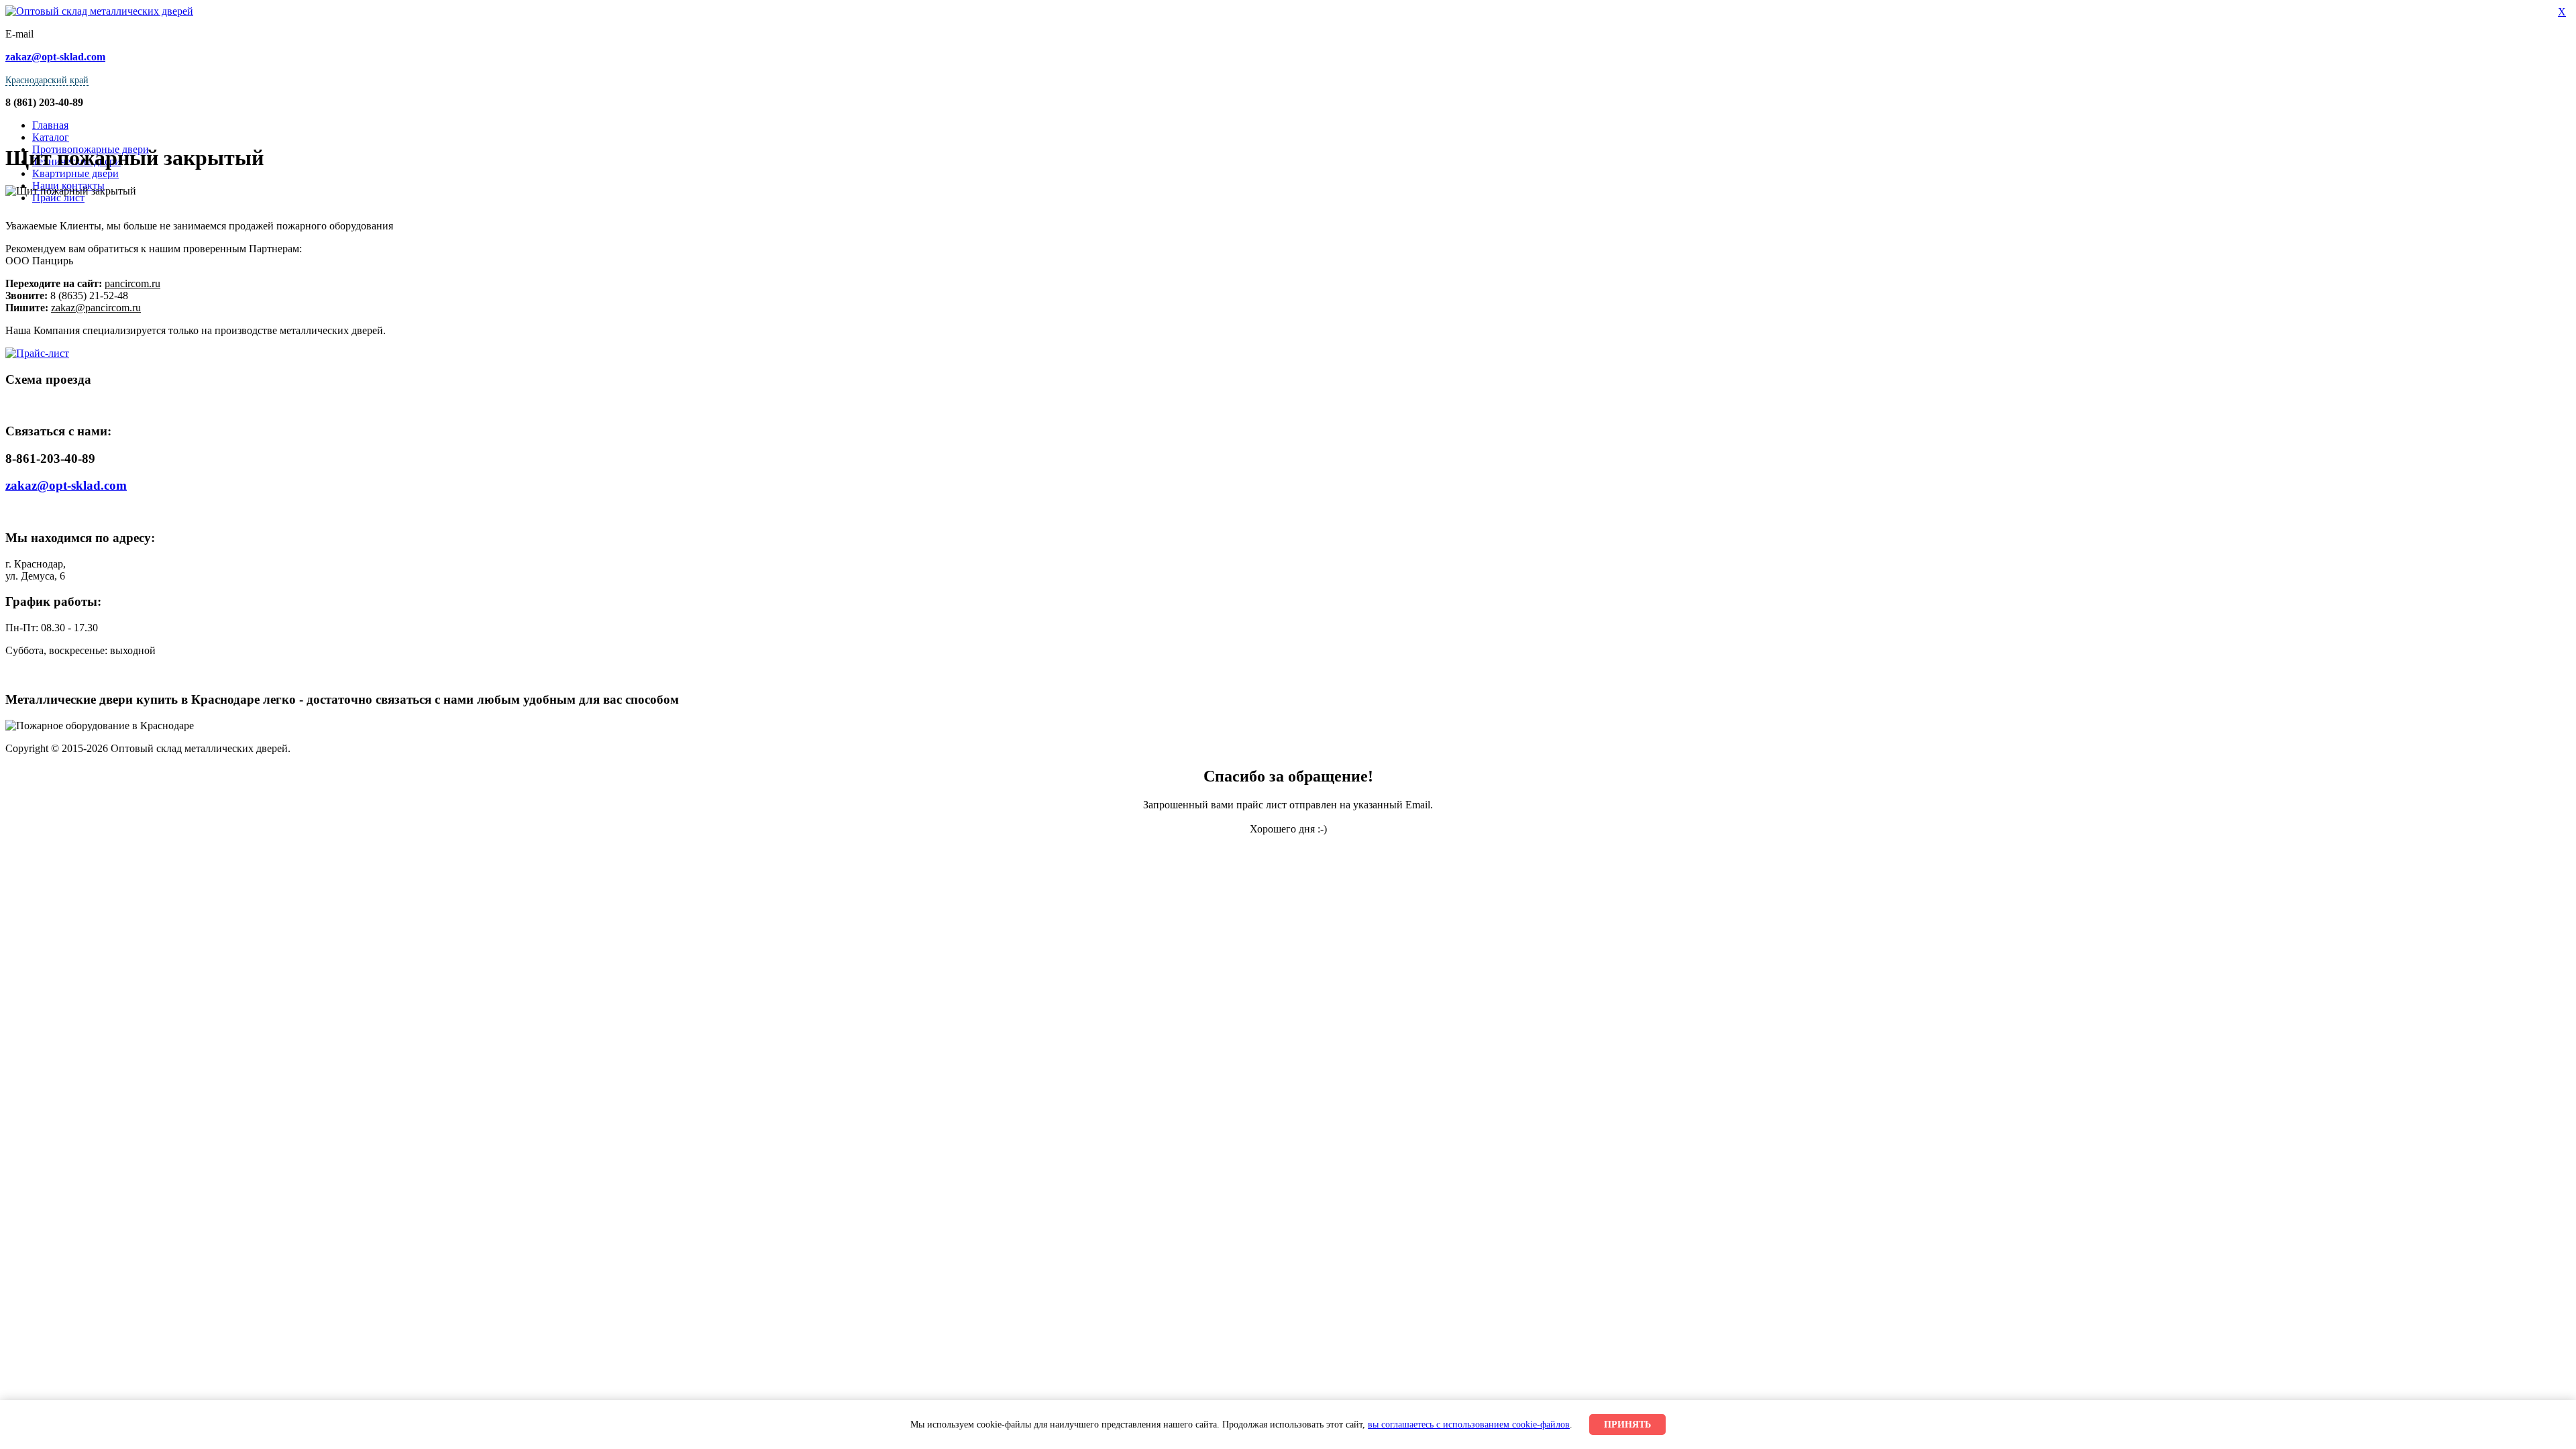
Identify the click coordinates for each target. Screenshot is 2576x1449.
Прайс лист (58, 198)
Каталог (51, 137)
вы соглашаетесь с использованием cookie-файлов (1469, 1424)
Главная (50, 125)
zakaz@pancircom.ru (96, 308)
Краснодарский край (47, 80)
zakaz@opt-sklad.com (66, 485)
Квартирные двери (75, 173)
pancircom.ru (132, 283)
